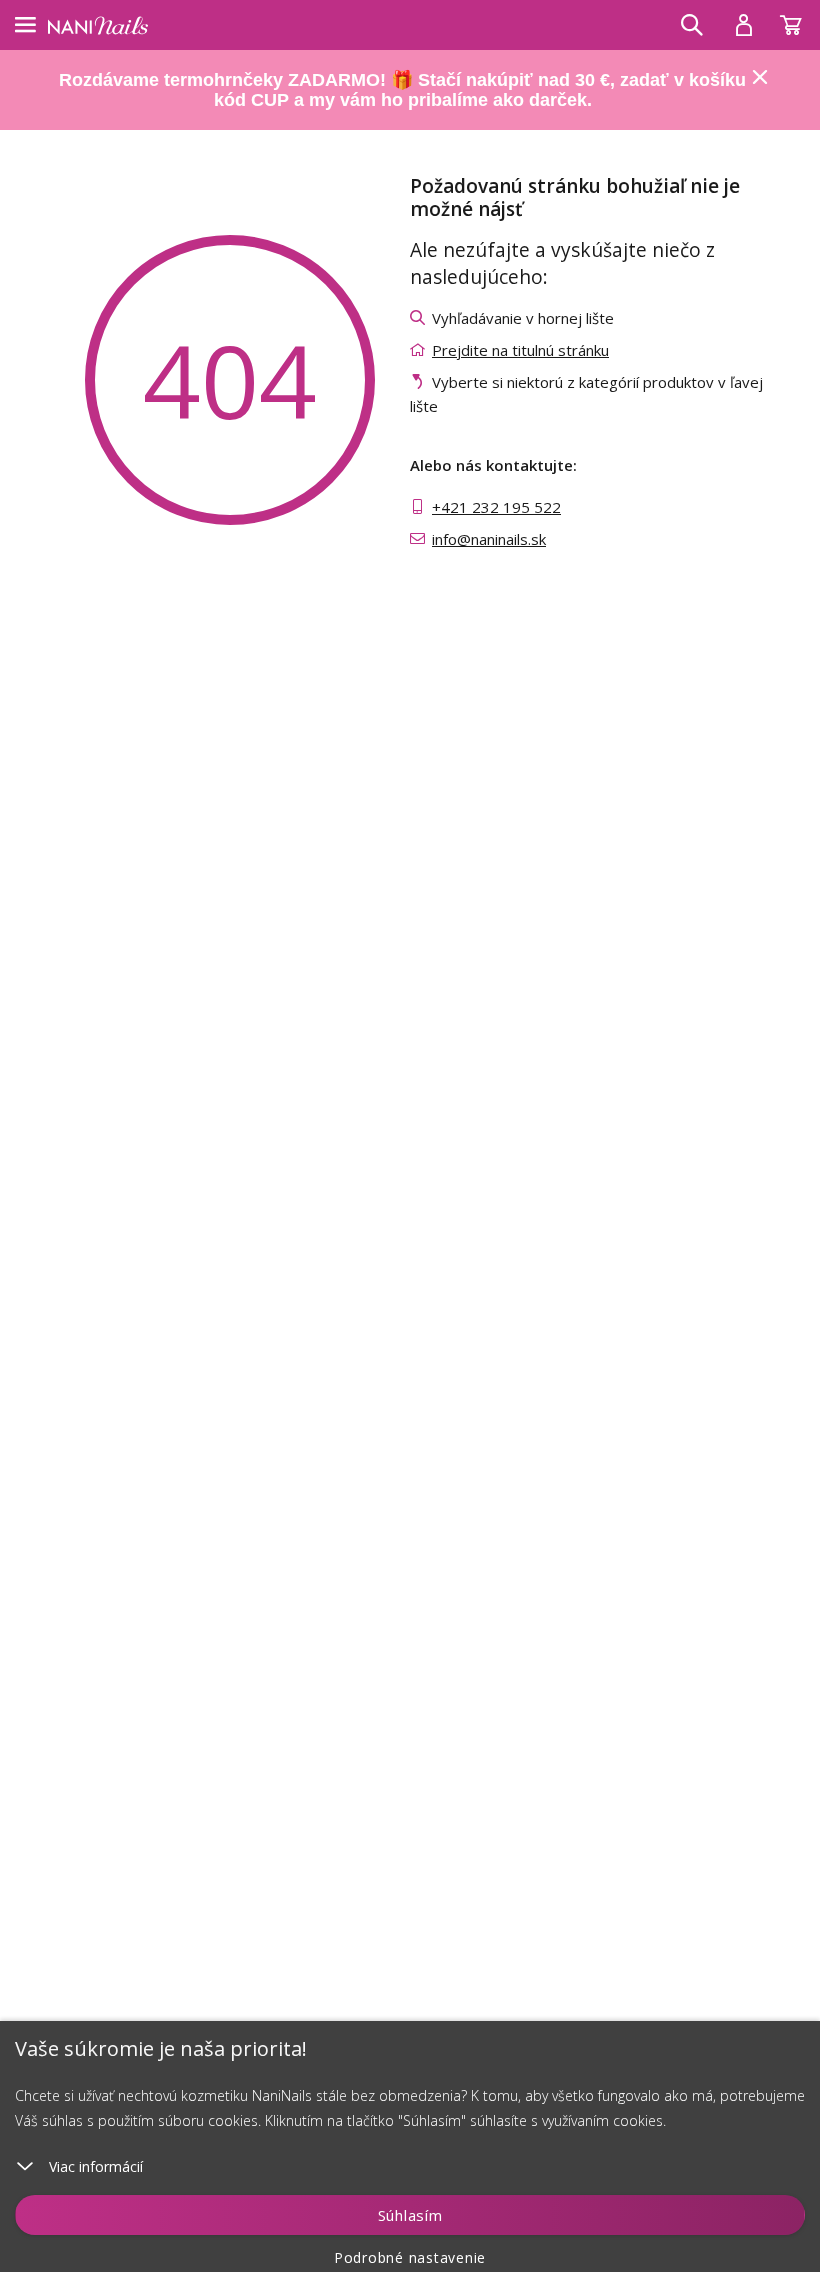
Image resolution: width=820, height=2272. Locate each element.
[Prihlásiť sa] (744, 25)
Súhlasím (410, 2215)
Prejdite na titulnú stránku (520, 350)
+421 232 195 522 (496, 507)
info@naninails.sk (489, 539)
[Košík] (800, 20)
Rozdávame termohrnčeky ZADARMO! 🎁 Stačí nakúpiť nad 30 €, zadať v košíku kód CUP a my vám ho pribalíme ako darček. (402, 90)
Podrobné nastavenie (410, 2257)
